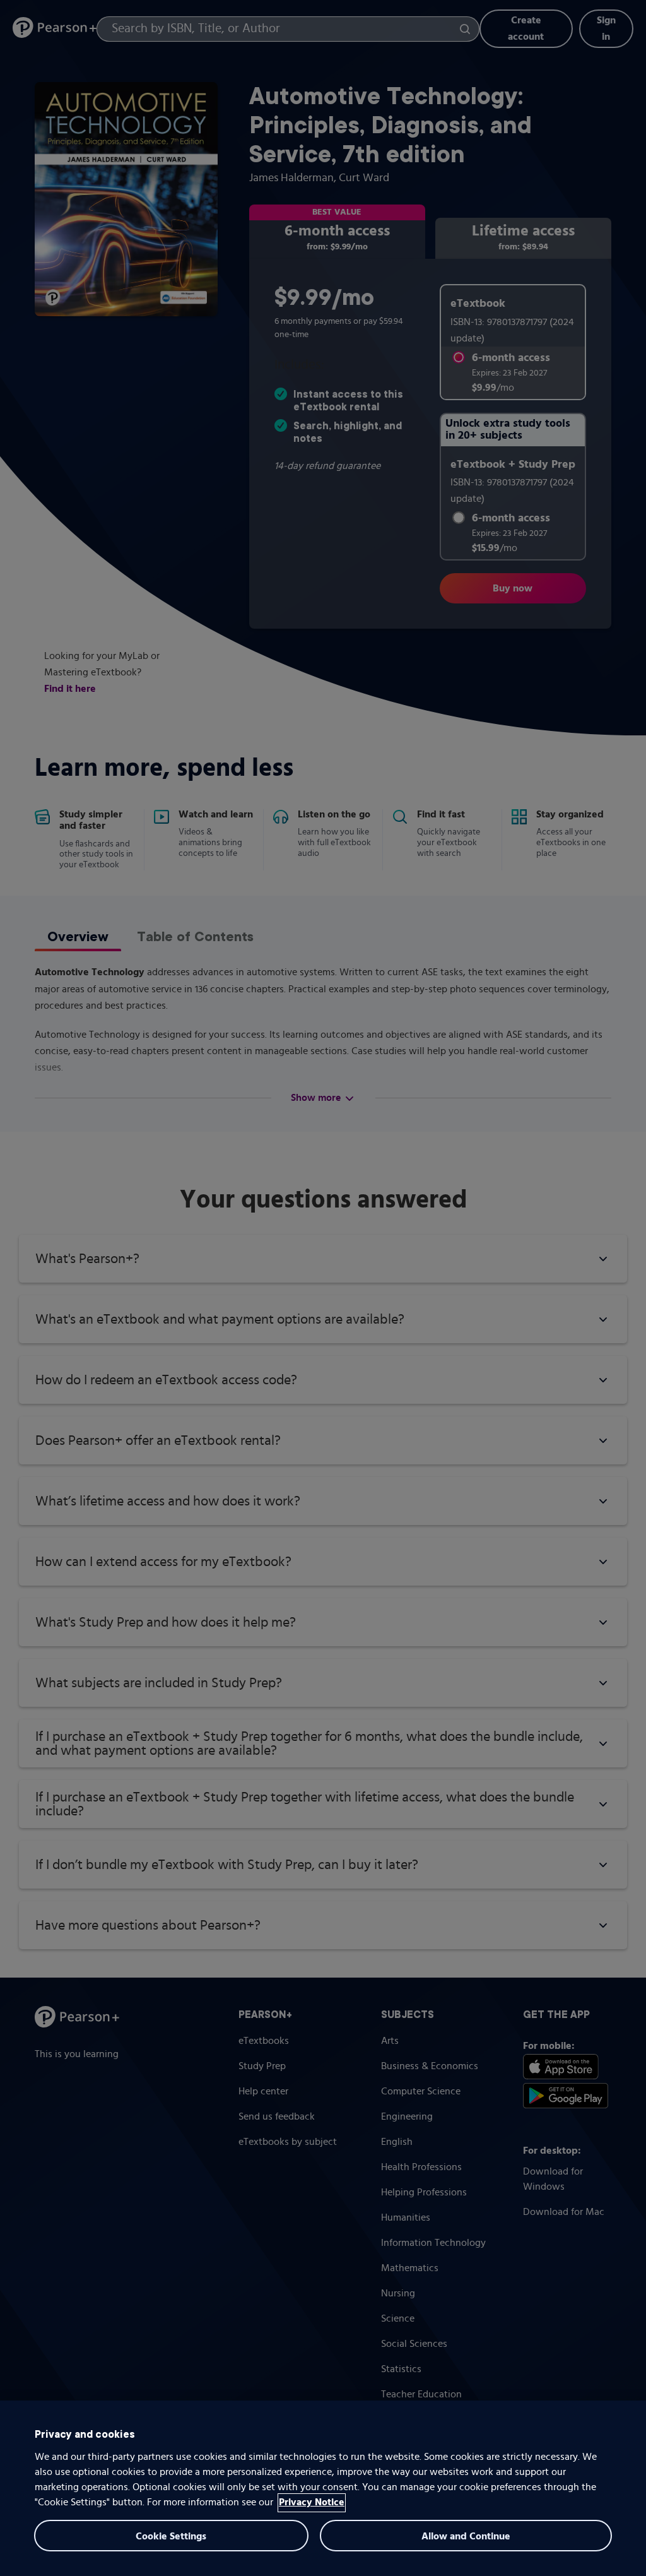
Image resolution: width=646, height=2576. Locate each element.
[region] (323, 2488)
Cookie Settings (171, 2537)
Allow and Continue (466, 2537)
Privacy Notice (312, 2503)
